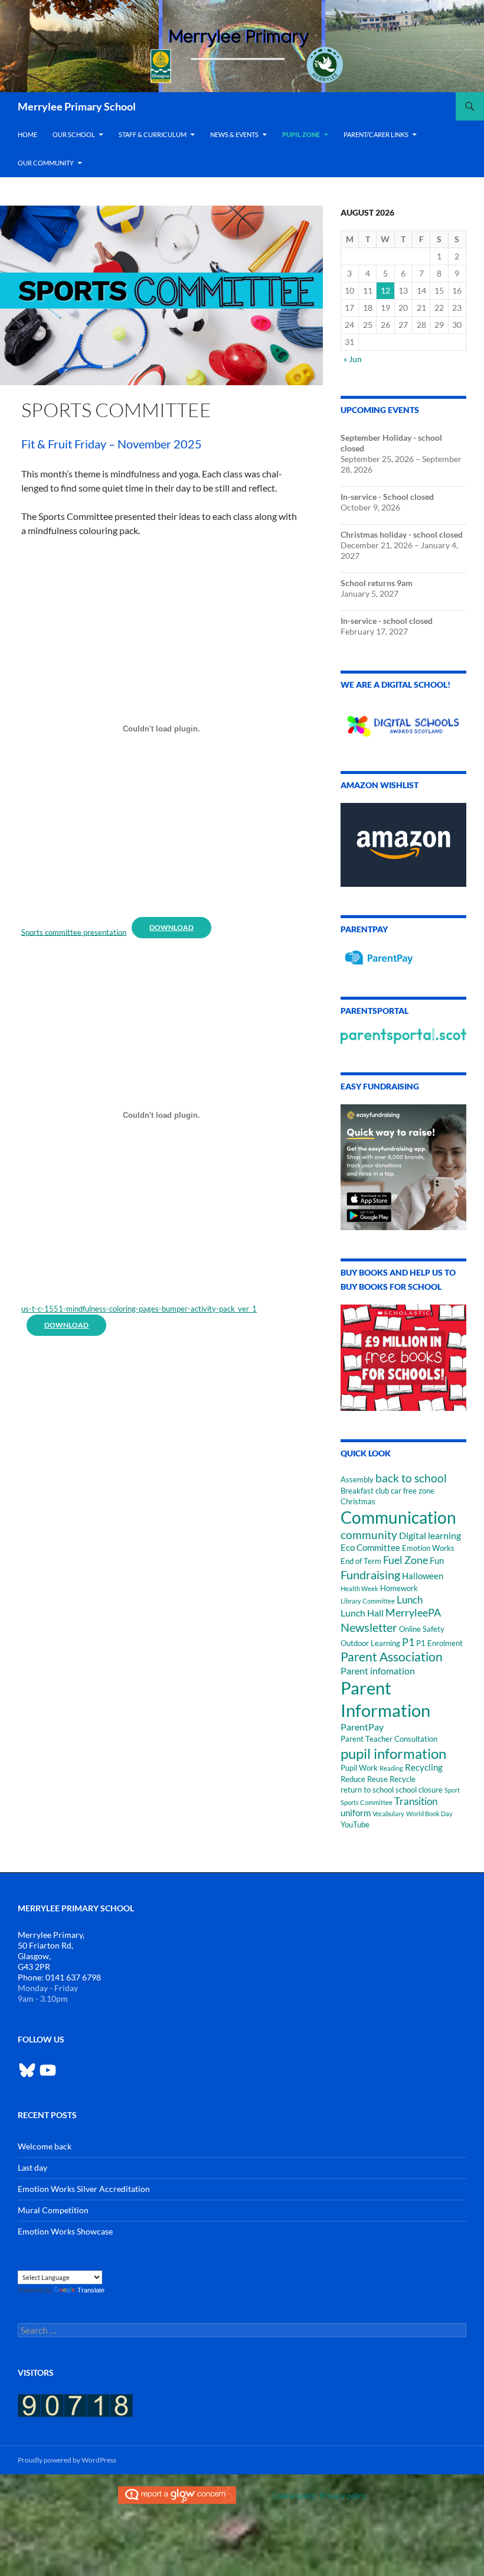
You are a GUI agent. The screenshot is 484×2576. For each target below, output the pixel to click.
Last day (32, 2167)
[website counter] (75, 2404)
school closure (419, 1790)
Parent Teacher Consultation (389, 1739)
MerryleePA (413, 1612)
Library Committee (368, 1601)
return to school (367, 1790)
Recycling (424, 1767)
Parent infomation (378, 1671)
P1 (408, 1642)
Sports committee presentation (74, 932)
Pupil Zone (301, 134)
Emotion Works (428, 1548)
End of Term (361, 1561)
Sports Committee (367, 1802)
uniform (356, 1813)
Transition (416, 1801)
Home (27, 134)
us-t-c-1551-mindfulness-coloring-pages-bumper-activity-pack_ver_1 (139, 1309)
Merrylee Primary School (77, 106)
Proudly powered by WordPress (67, 2460)
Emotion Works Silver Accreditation (84, 2189)
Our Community (46, 163)
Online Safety (422, 1629)
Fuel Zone (405, 1560)
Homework (399, 1588)
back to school (411, 1478)
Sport (452, 1790)
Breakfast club (365, 1491)
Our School (74, 134)
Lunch (410, 1600)
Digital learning (430, 1535)
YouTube (355, 1824)
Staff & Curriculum (153, 134)
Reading (391, 1768)
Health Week (359, 1588)
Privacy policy (343, 2496)
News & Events (234, 134)
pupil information (393, 1753)
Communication (398, 1517)
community (369, 1535)
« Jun (353, 359)
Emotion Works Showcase (65, 2231)
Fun (437, 1561)
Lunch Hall (362, 1613)
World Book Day (429, 1814)
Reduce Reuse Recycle (378, 1779)
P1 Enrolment (439, 1643)
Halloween (423, 1576)
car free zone (413, 1491)
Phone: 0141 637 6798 (59, 1977)
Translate (91, 2290)
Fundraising (370, 1575)
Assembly (357, 1479)
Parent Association (392, 1656)
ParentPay (362, 1727)
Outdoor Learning (370, 1643)
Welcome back (45, 2146)
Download (171, 927)
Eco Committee (370, 1548)
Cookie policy (294, 2496)
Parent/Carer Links (376, 134)
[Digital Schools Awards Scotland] (403, 722)
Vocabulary (388, 1814)
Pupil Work (359, 1768)
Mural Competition (53, 2210)
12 (385, 290)
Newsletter (369, 1627)
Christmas (358, 1501)
